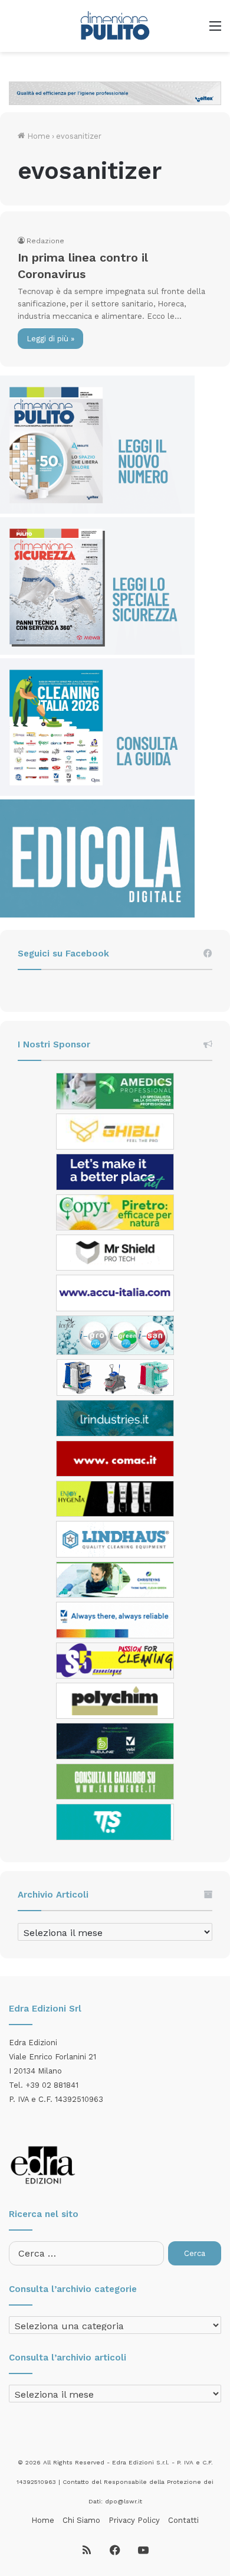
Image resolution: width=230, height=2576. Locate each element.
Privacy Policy (134, 2520)
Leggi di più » (50, 339)
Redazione (45, 241)
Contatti (183, 2520)
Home (37, 136)
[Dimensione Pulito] (115, 26)
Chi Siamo (81, 2520)
